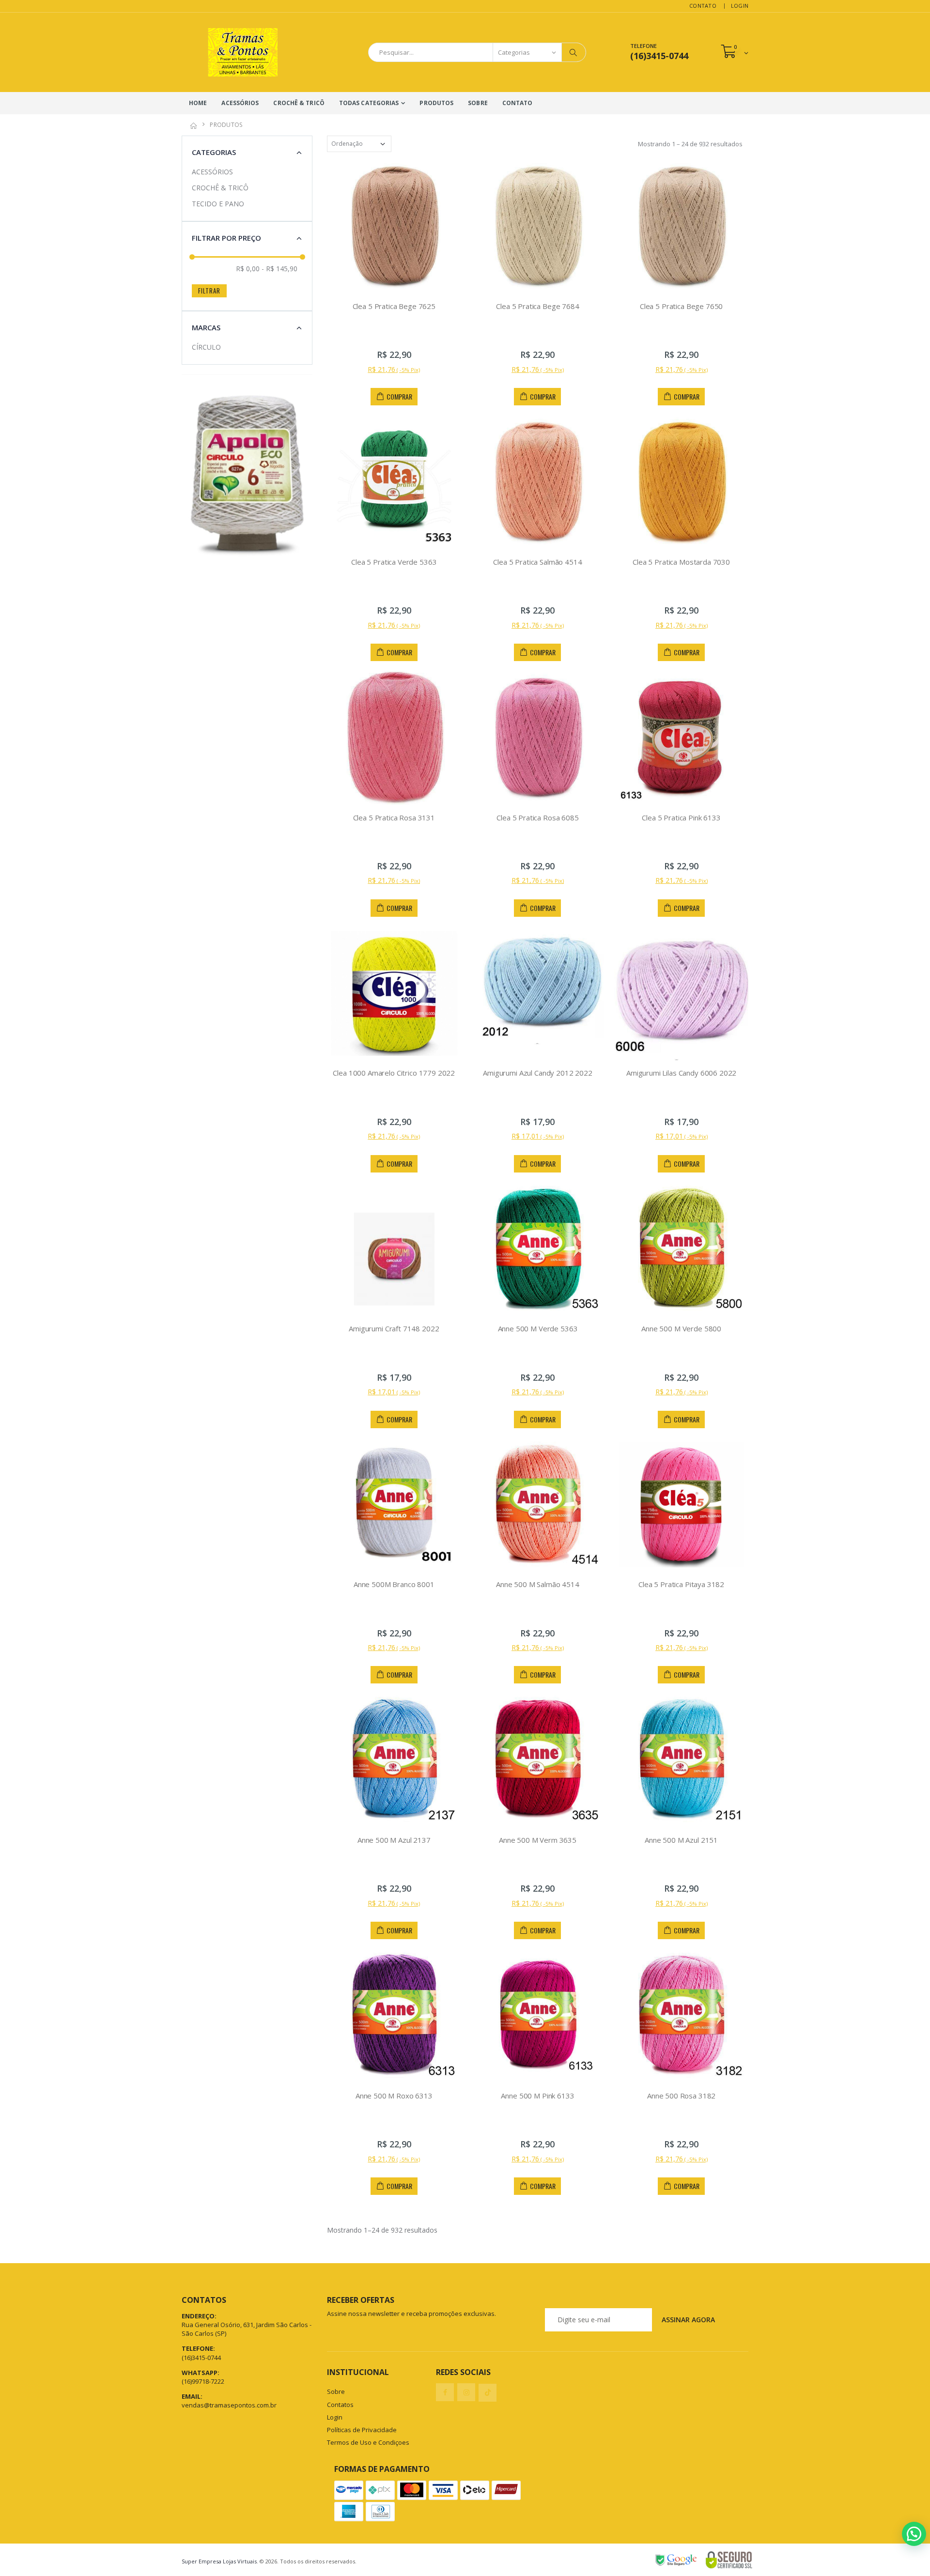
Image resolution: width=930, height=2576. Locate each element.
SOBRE (478, 103)
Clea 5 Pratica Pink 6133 (681, 818)
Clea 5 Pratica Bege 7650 (681, 306)
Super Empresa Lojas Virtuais (219, 2561)
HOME (198, 103)
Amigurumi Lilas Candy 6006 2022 (681, 1073)
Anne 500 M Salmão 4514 (538, 1584)
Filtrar (209, 291)
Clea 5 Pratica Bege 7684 (537, 306)
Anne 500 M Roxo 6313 (394, 2096)
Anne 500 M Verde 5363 (538, 1328)
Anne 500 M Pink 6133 (537, 2096)
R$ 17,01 (538, 1136)
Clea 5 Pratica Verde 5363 (394, 562)
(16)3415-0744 (201, 2358)
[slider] (192, 257)
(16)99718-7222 (203, 2381)
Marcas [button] (206, 327)
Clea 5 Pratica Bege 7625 (394, 306)
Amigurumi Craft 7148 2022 (394, 1328)
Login (335, 2417)
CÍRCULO (206, 347)
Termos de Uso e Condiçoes (368, 2442)
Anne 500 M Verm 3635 (538, 1840)
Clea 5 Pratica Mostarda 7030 (681, 562)
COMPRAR (399, 396)
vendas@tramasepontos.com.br (229, 2405)
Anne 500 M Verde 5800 (681, 1328)
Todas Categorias (369, 103)
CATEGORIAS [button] (214, 152)
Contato (703, 6)
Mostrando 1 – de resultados (690, 144)
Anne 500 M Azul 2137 (394, 1840)
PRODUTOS (436, 103)
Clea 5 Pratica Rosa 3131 (394, 818)
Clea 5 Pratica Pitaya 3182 (681, 1584)
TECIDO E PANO (218, 204)
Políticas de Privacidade (362, 2430)
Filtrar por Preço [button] (226, 238)
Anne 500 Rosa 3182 (681, 2096)
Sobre (336, 2391)
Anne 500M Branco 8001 (394, 1584)
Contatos (340, 2405)
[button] (735, 52)
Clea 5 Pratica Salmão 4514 (537, 562)
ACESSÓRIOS (240, 103)
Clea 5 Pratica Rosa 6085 (537, 818)
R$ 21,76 (394, 369)
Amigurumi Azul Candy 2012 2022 (538, 1073)
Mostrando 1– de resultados (382, 2230)
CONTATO (518, 103)
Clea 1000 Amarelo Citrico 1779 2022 (394, 1073)
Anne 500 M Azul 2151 (681, 1840)
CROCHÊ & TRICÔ (299, 103)
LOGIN (740, 6)
